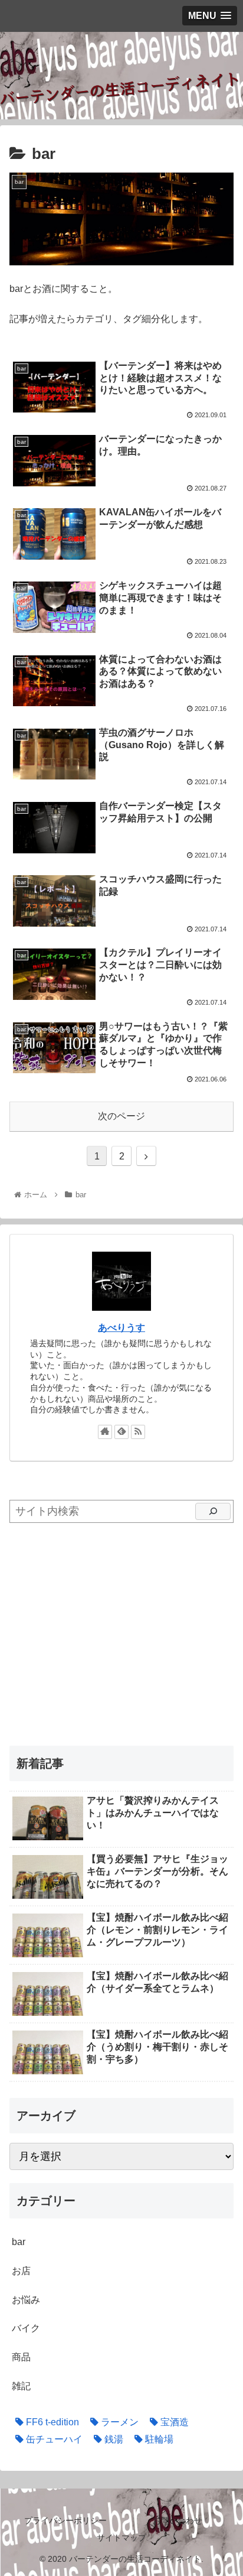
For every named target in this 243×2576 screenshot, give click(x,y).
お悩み (26, 2300)
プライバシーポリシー (65, 2520)
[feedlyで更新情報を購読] (121, 1432)
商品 (21, 2357)
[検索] (213, 1512)
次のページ (121, 1116)
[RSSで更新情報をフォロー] (138, 1432)
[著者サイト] (105, 1432)
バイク (26, 2328)
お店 (21, 2271)
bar (19, 2242)
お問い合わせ (178, 2520)
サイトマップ (121, 2538)
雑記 (21, 2386)
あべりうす (121, 1328)
